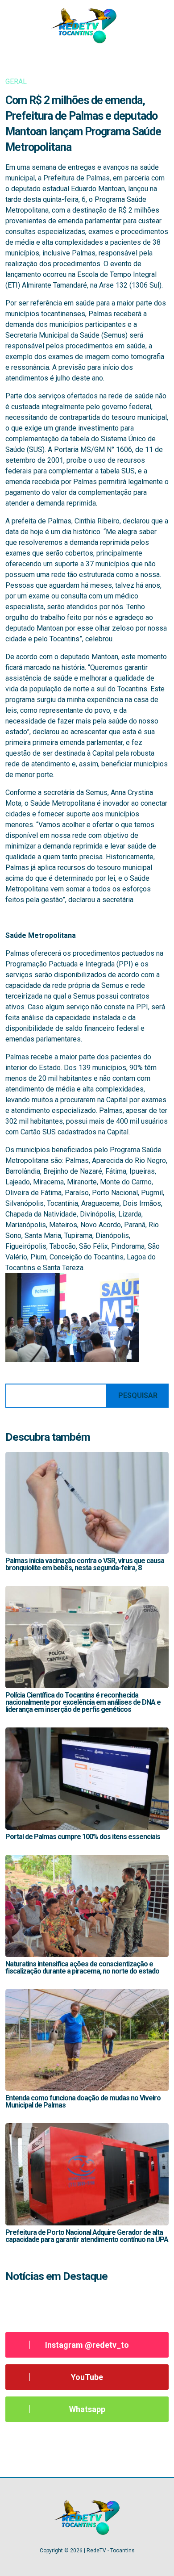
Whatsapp (87, 2409)
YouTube (87, 2377)
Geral (16, 82)
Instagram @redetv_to (87, 2345)
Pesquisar (138, 1395)
